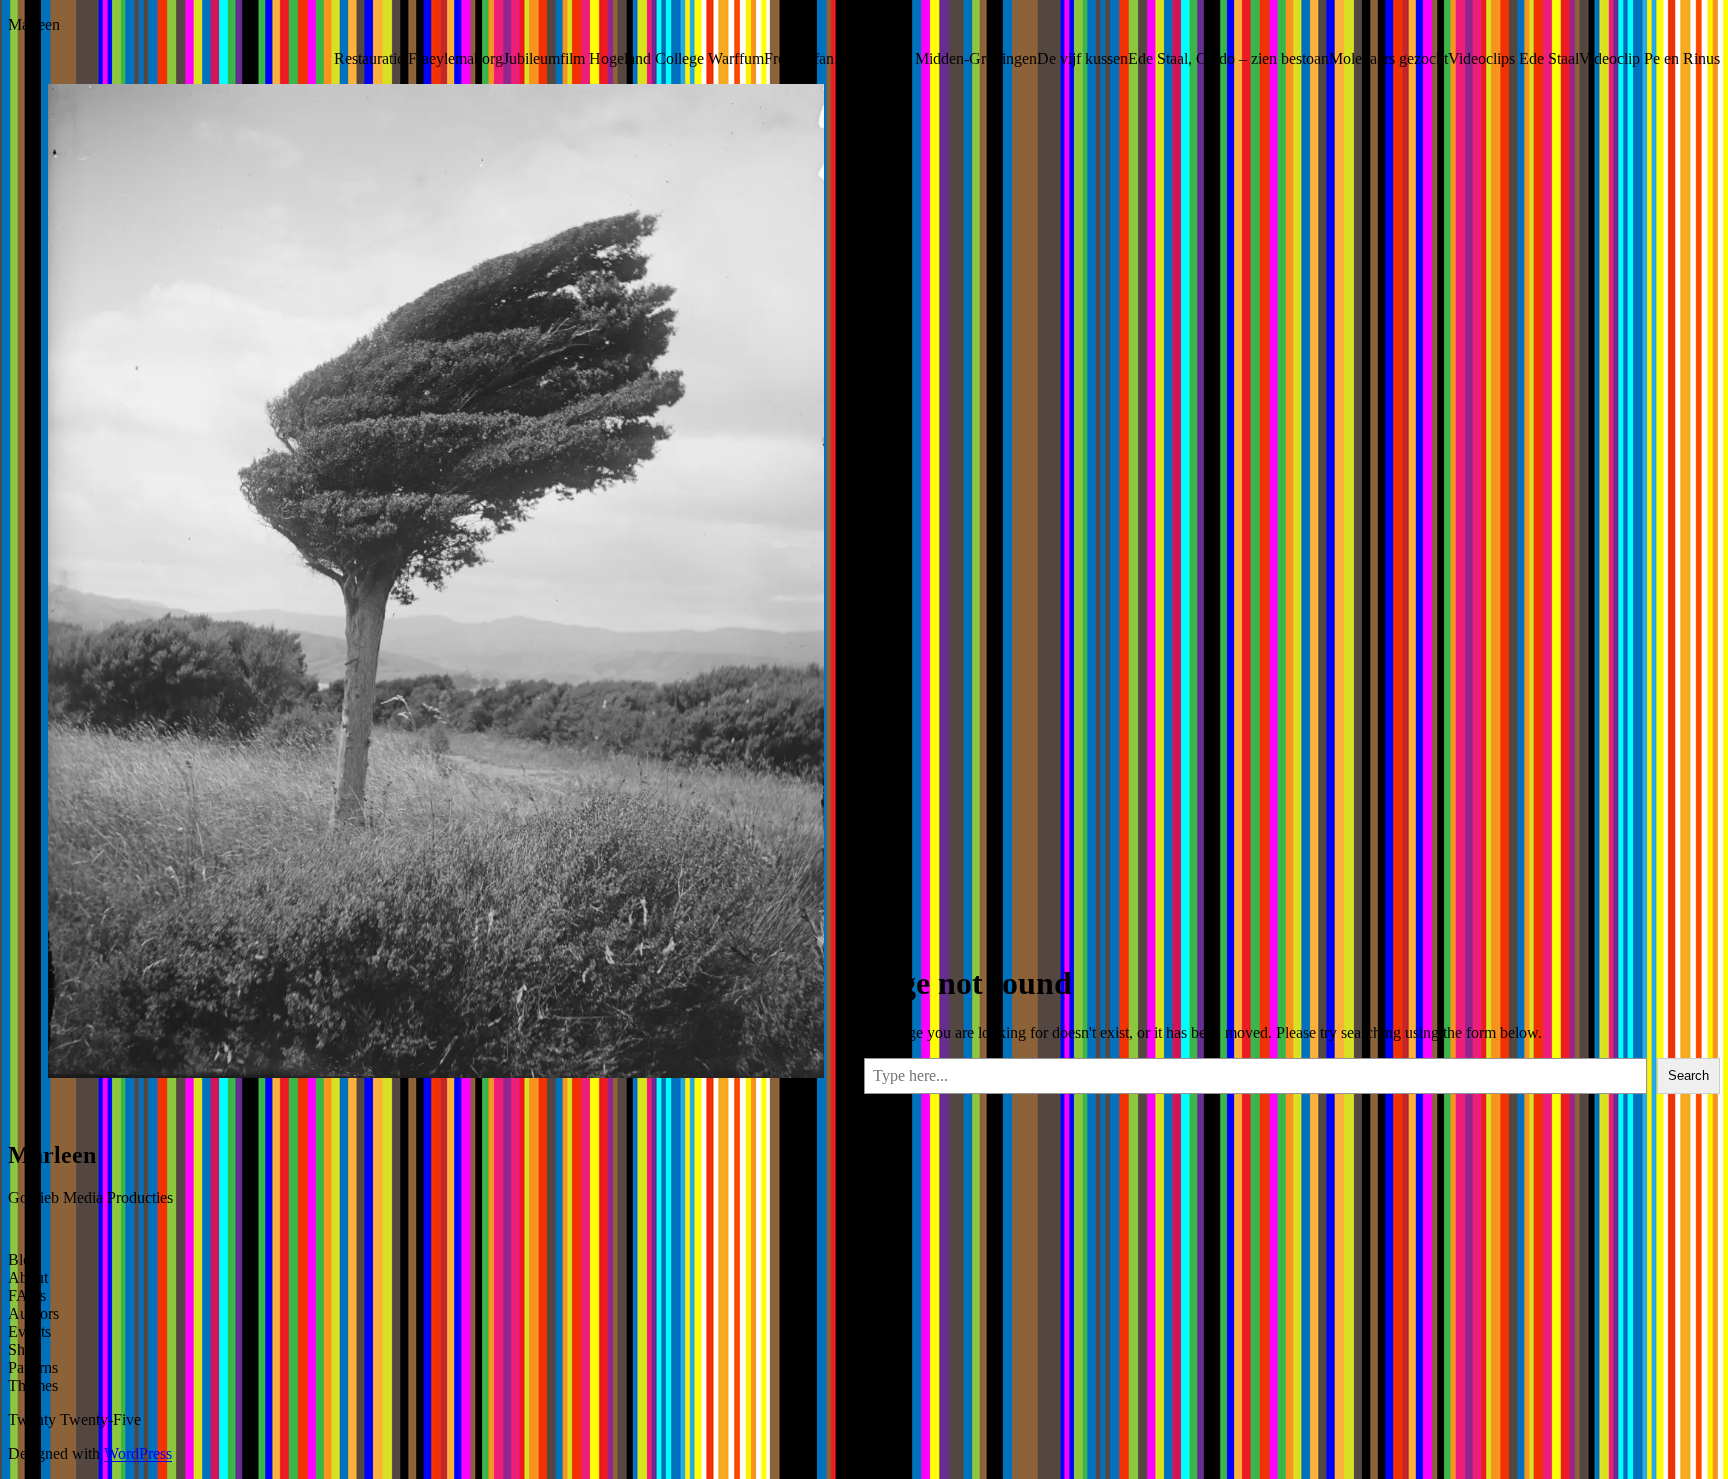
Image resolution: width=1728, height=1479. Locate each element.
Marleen (34, 24)
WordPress (138, 1453)
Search (1688, 1075)
